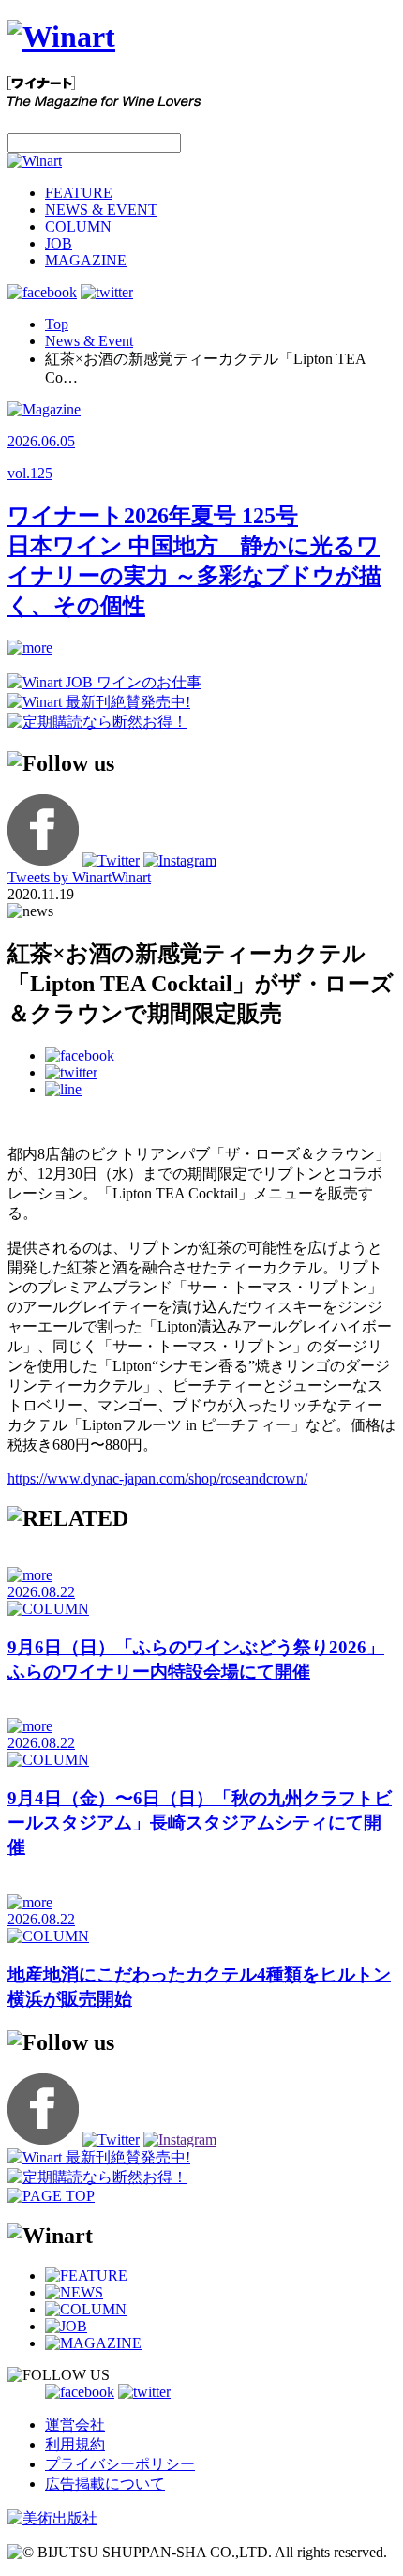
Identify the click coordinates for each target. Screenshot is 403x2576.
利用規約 (75, 2444)
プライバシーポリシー (120, 2464)
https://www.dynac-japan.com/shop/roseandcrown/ (157, 1478)
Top (57, 324)
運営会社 (75, 2425)
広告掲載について (105, 2484)
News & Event (89, 341)
